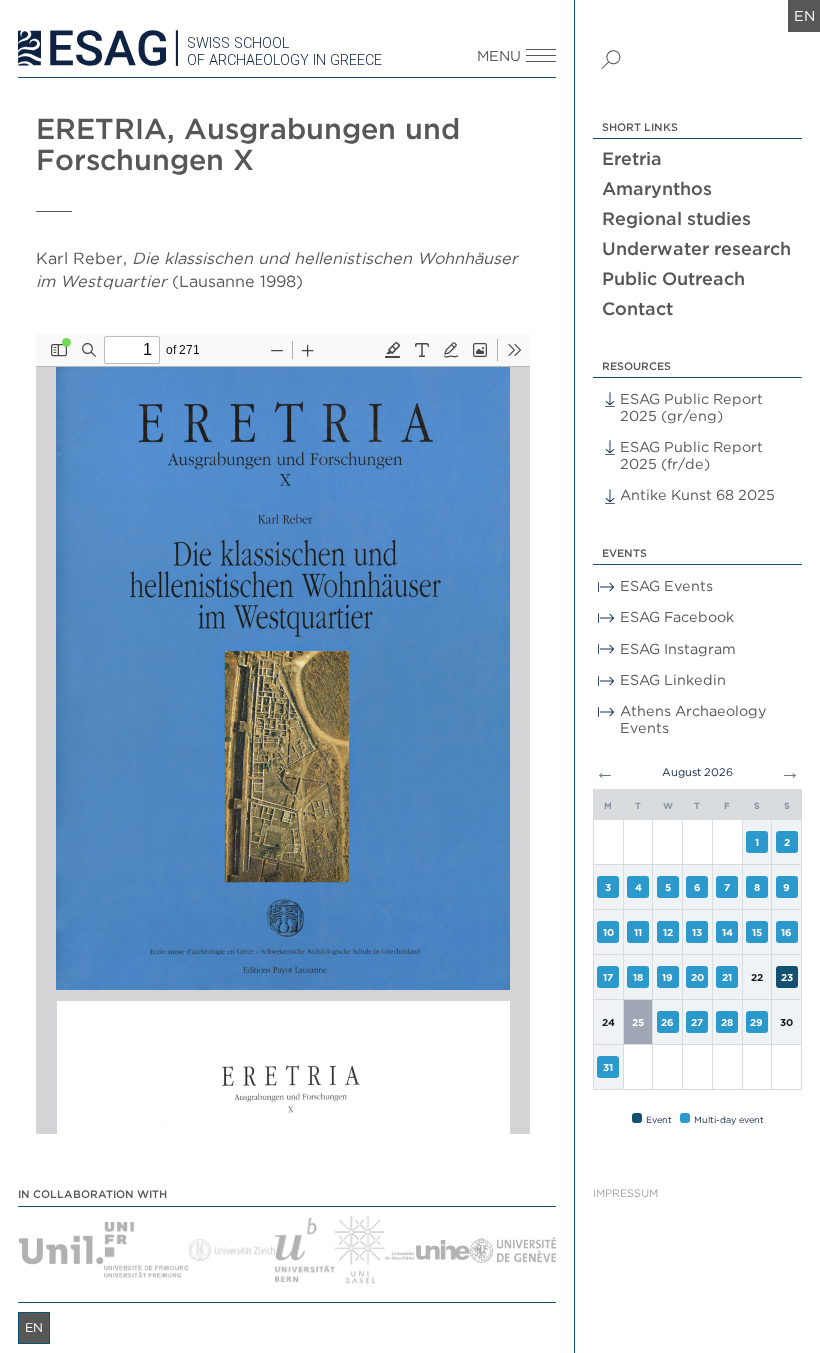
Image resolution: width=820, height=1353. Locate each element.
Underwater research (696, 248)
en (804, 15)
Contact (637, 308)
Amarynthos (657, 188)
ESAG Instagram (678, 648)
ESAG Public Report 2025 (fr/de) (691, 455)
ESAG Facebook (677, 616)
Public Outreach (673, 278)
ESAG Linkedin (673, 679)
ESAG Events (666, 585)
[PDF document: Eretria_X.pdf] (283, 734)
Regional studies (676, 218)
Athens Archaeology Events (693, 719)
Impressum (625, 1193)
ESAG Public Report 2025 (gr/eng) (691, 407)
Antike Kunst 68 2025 (697, 494)
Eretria (632, 158)
